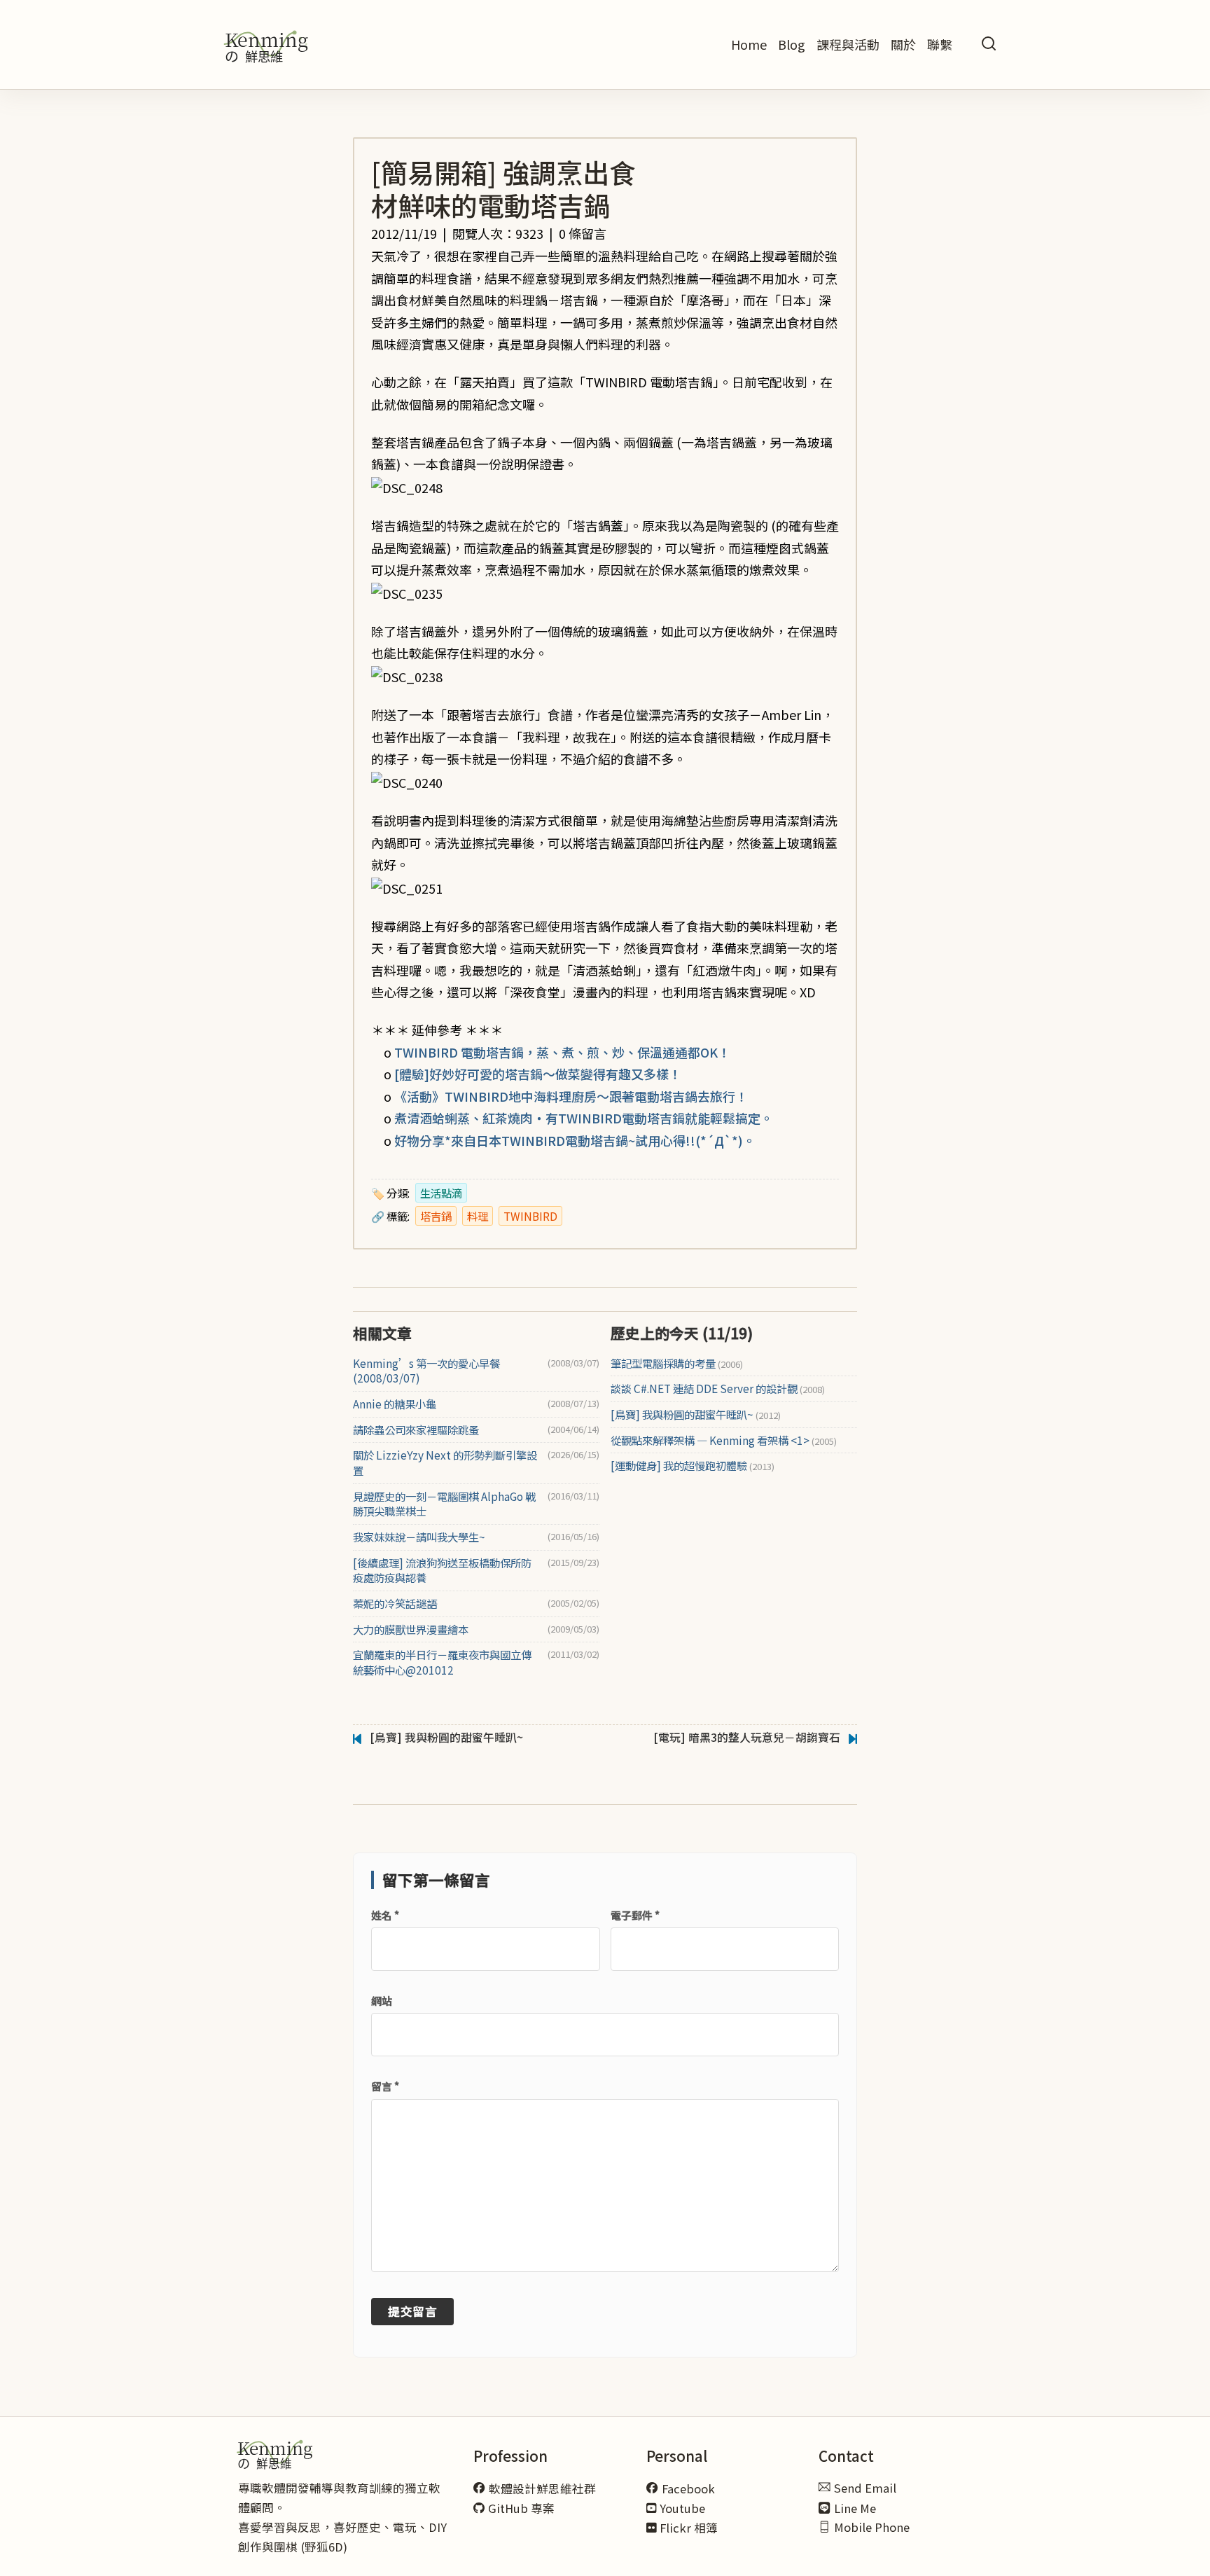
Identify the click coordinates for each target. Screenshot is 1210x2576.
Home (749, 44)
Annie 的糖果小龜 (395, 1404)
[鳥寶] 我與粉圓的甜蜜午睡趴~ (696, 1414)
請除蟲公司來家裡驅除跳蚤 (416, 1430)
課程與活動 (848, 44)
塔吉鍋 (436, 1216)
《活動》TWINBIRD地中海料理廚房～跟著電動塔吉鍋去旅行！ (571, 1096)
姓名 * (385, 1915)
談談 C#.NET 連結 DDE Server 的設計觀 (718, 1389)
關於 (903, 44)
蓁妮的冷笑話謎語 (395, 1604)
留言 (385, 2086)
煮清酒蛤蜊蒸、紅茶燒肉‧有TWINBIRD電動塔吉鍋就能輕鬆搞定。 (584, 1118)
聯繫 (940, 44)
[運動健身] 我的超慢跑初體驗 (693, 1466)
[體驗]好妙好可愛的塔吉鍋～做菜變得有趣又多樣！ (538, 1074)
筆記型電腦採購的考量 (677, 1363)
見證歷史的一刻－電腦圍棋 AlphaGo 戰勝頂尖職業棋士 (444, 1504)
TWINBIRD (530, 1216)
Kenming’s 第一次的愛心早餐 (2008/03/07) (426, 1371)
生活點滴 (441, 1193)
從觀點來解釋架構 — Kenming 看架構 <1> (724, 1440)
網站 (382, 2001)
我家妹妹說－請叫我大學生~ (419, 1537)
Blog (792, 44)
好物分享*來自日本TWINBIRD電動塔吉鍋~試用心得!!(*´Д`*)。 (575, 1140)
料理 (478, 1216)
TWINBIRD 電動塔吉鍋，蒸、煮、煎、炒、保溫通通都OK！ (562, 1052)
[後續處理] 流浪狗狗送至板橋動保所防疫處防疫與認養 (442, 1571)
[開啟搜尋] (989, 44)
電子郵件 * (635, 1915)
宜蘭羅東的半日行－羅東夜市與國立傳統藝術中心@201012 (442, 1662)
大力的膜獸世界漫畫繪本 (411, 1629)
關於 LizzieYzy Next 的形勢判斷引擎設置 (445, 1463)
